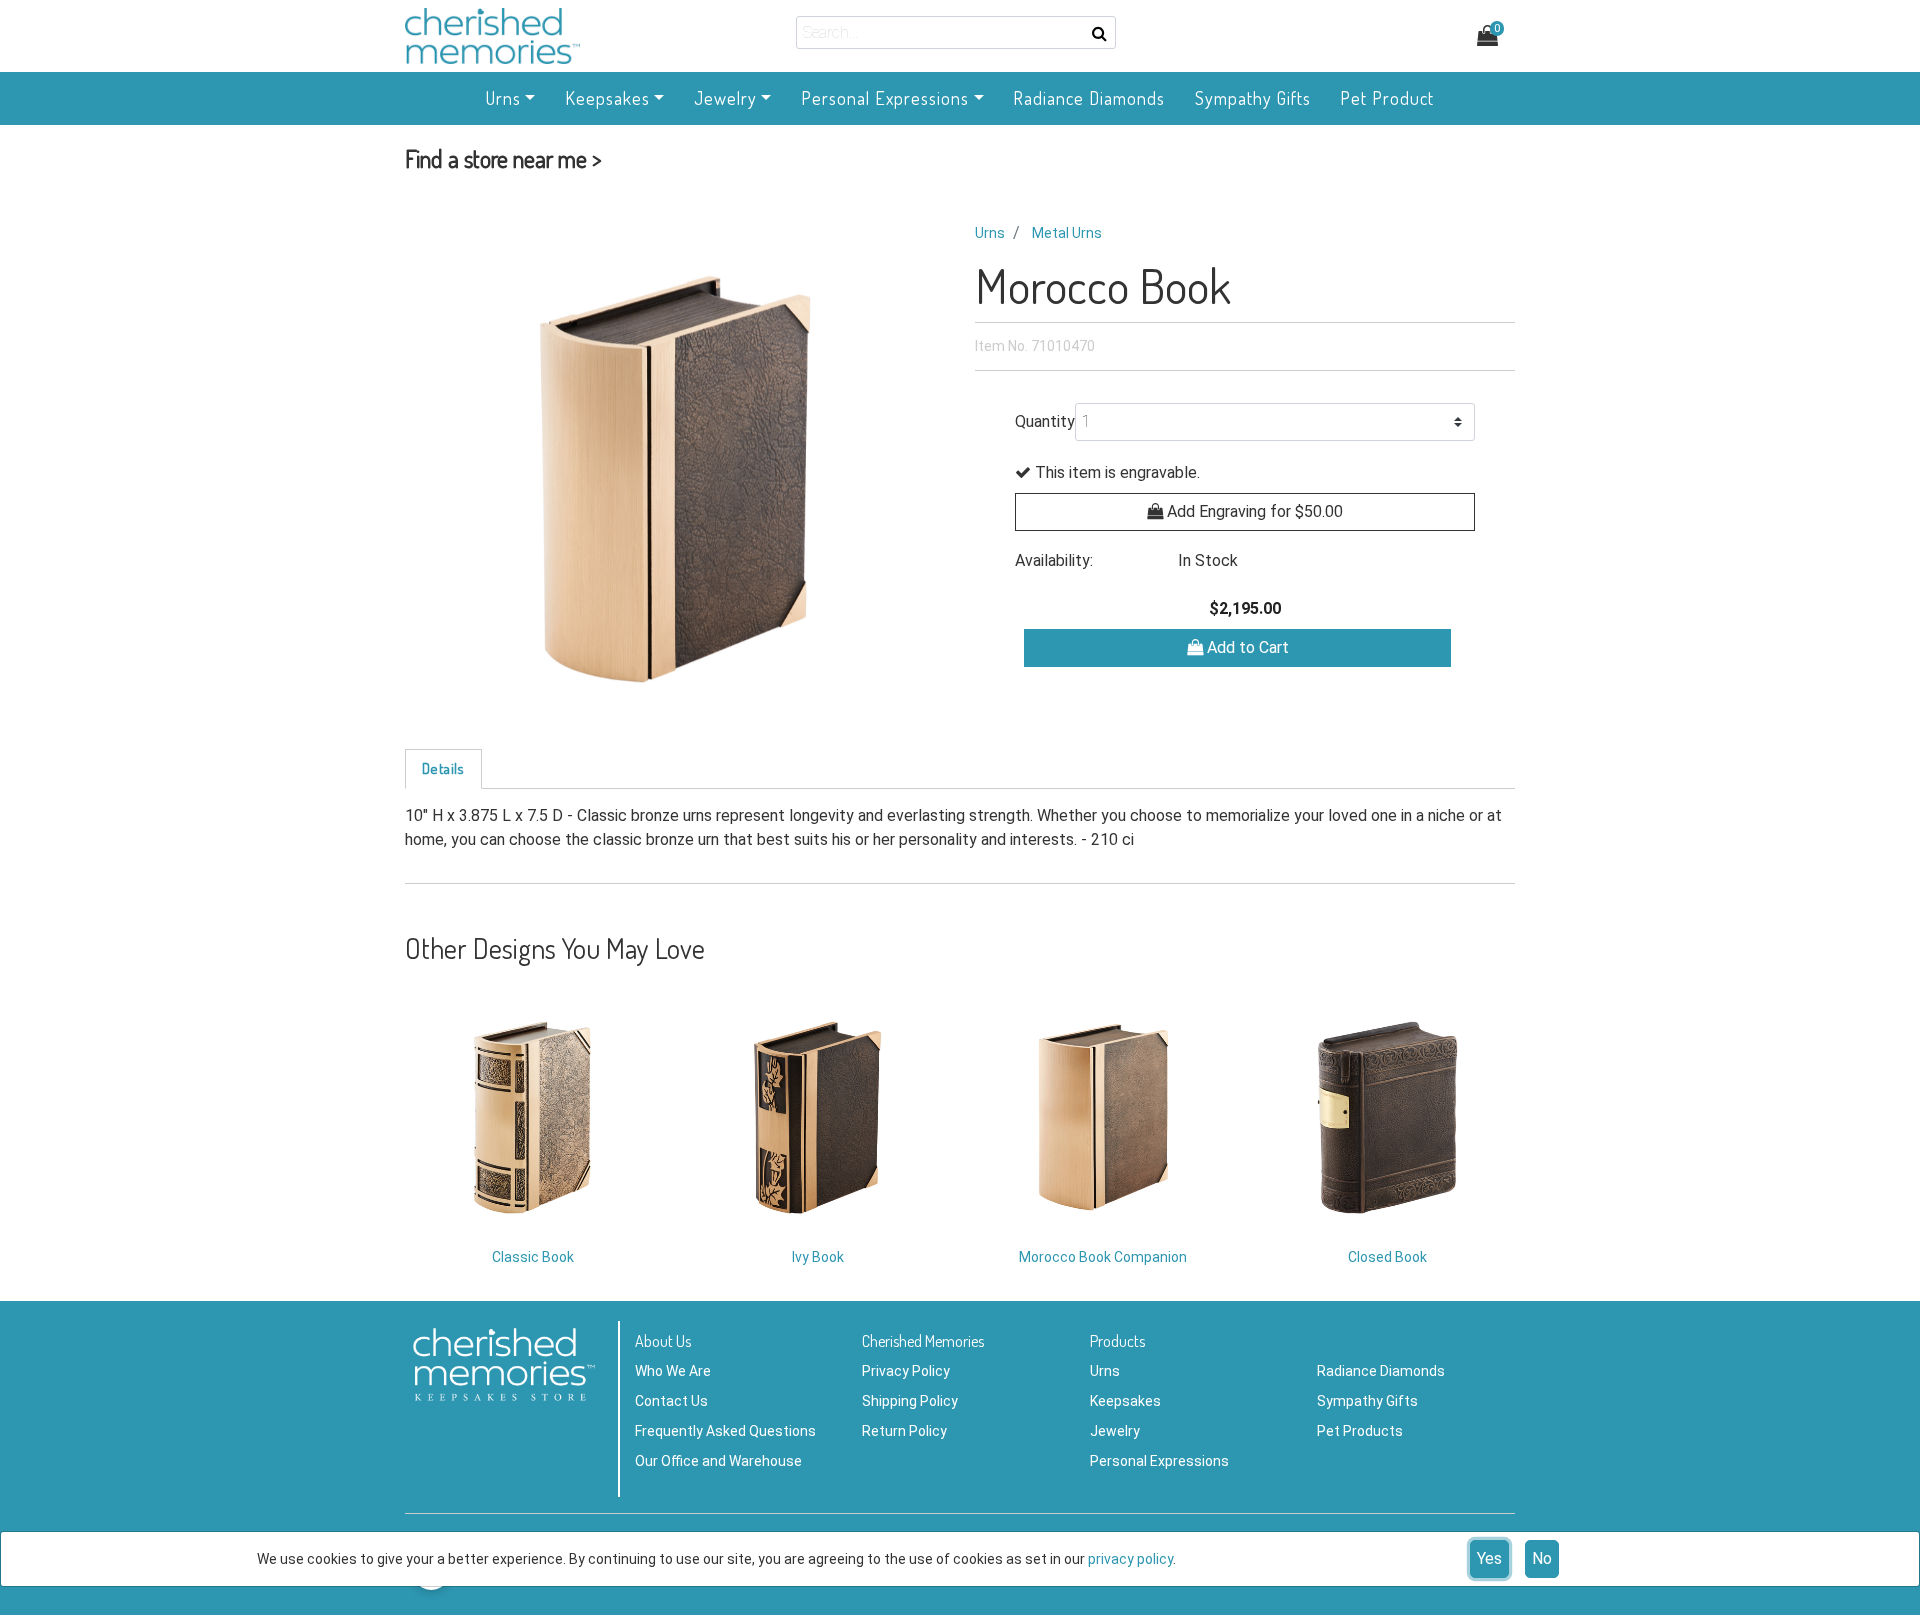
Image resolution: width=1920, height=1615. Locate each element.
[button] (503, 163)
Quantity (1045, 421)
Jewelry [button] (725, 98)
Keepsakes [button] (607, 98)
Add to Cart (1246, 647)
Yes (1489, 1558)
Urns (990, 233)
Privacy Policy (906, 1371)
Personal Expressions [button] (885, 98)
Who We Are (673, 1371)
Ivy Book (818, 1257)
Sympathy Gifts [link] (1253, 98)
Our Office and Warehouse (718, 1461)
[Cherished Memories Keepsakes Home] (580, 36)
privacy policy (1130, 1559)
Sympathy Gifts (1367, 1401)
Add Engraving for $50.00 (1253, 511)
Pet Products (1360, 1431)
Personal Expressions (1159, 1461)
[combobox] (956, 32)
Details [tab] (443, 768)
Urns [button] (503, 98)
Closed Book (1387, 1257)
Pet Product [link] (1387, 98)
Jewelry (1115, 1431)
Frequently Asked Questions (725, 1431)
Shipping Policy (910, 1401)
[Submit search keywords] (1099, 33)
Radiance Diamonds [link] (1089, 98)
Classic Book (533, 1257)
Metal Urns (1067, 233)
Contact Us (671, 1401)
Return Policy (904, 1431)
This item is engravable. (1115, 472)
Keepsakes (1125, 1401)
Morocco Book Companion (1103, 1257)
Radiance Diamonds (1381, 1371)
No (1542, 1558)
